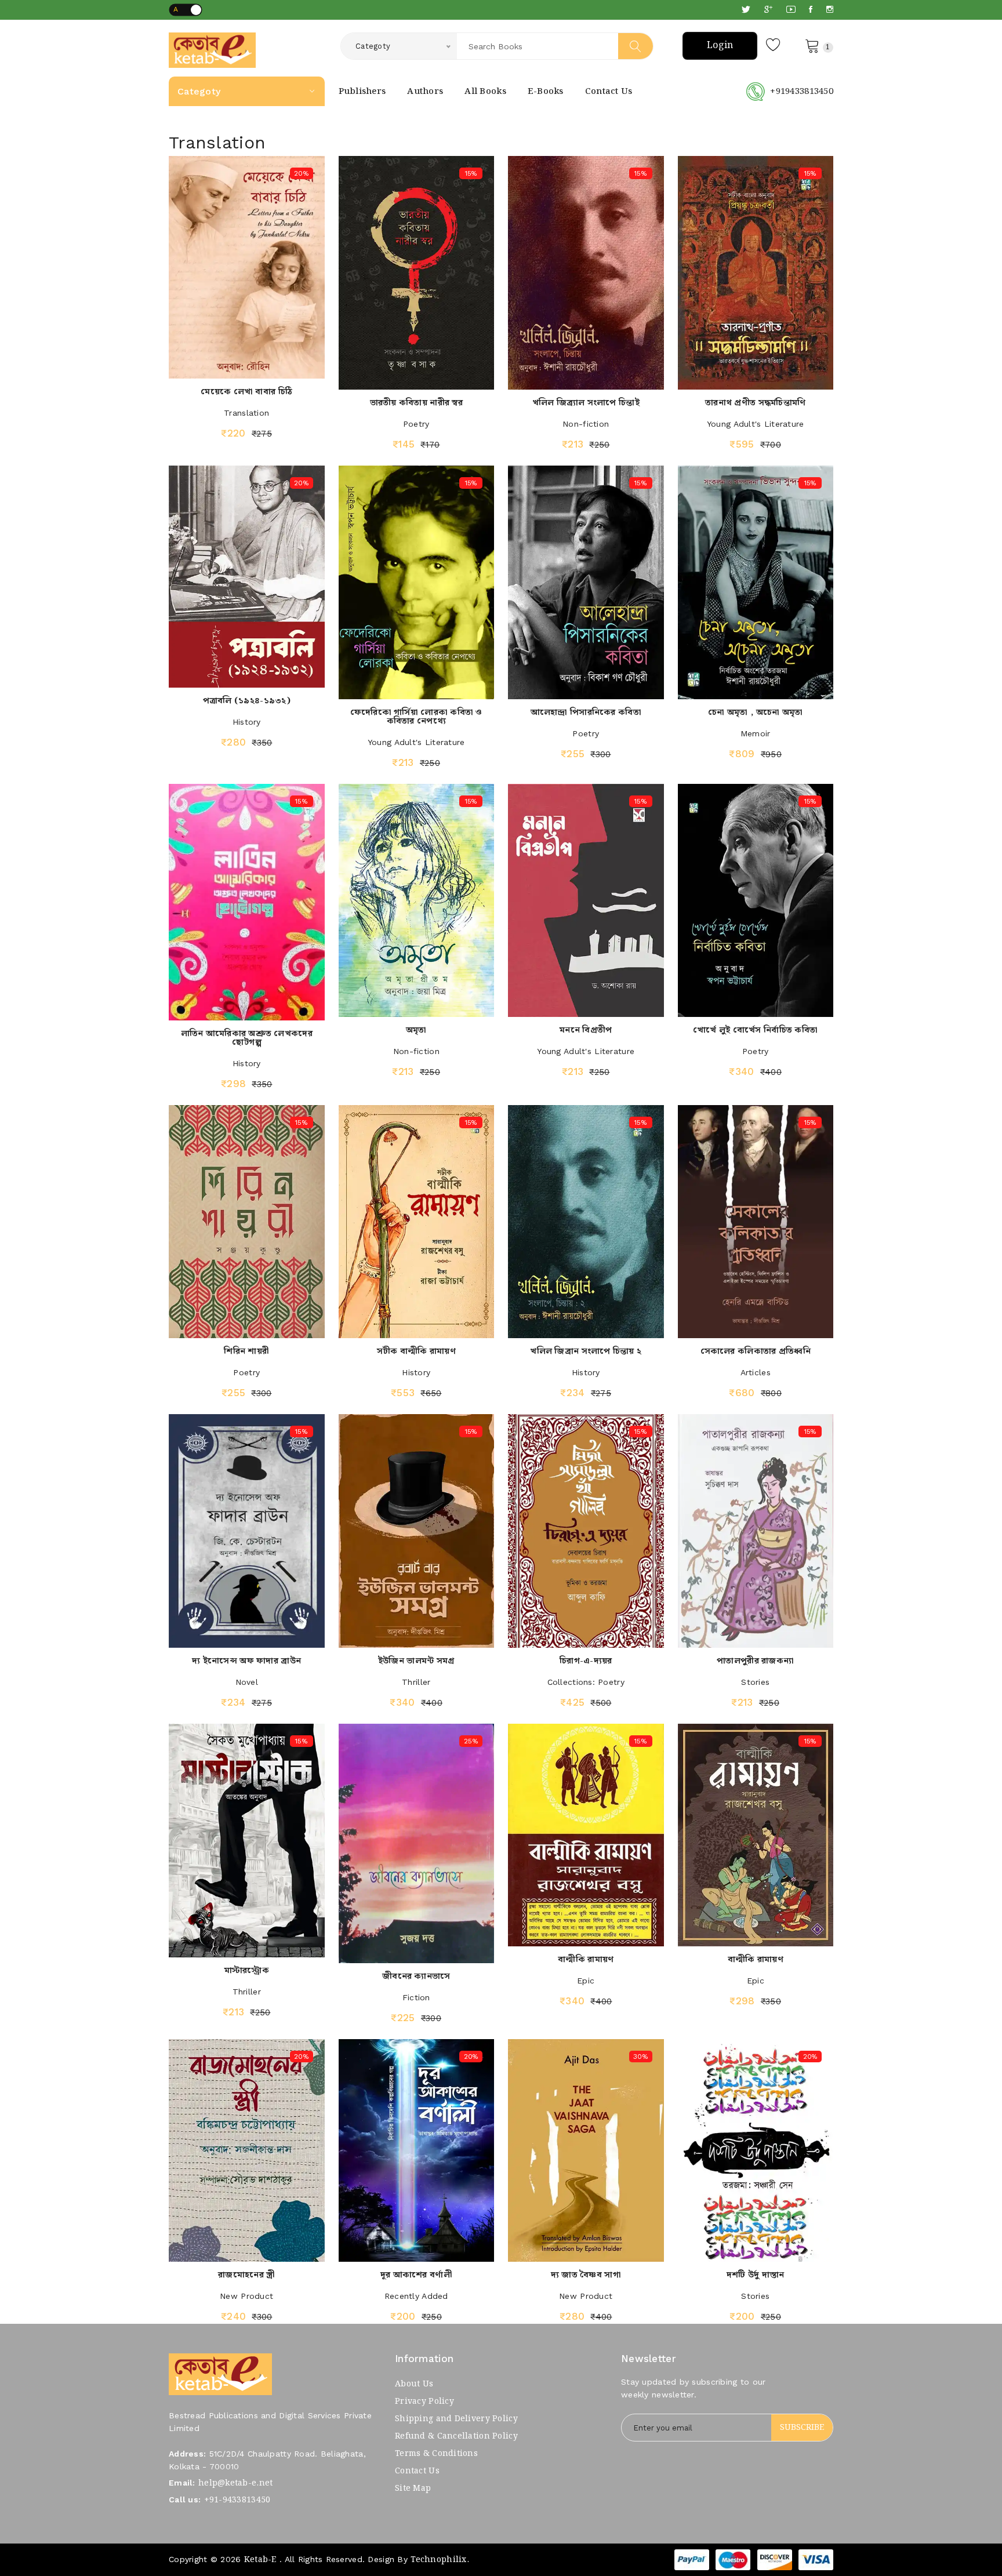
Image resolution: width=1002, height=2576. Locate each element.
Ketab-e (260, 2560)
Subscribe (802, 2428)
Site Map (413, 2488)
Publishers (362, 92)
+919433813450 (802, 92)
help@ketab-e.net (235, 2483)
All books (485, 92)
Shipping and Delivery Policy (456, 2419)
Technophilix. (440, 2560)
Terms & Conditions (436, 2454)
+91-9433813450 (237, 2500)
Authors (425, 92)
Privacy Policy (424, 2401)
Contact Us (609, 92)
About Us (414, 2384)
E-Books (546, 92)
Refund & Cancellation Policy (456, 2436)
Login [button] (720, 46)
